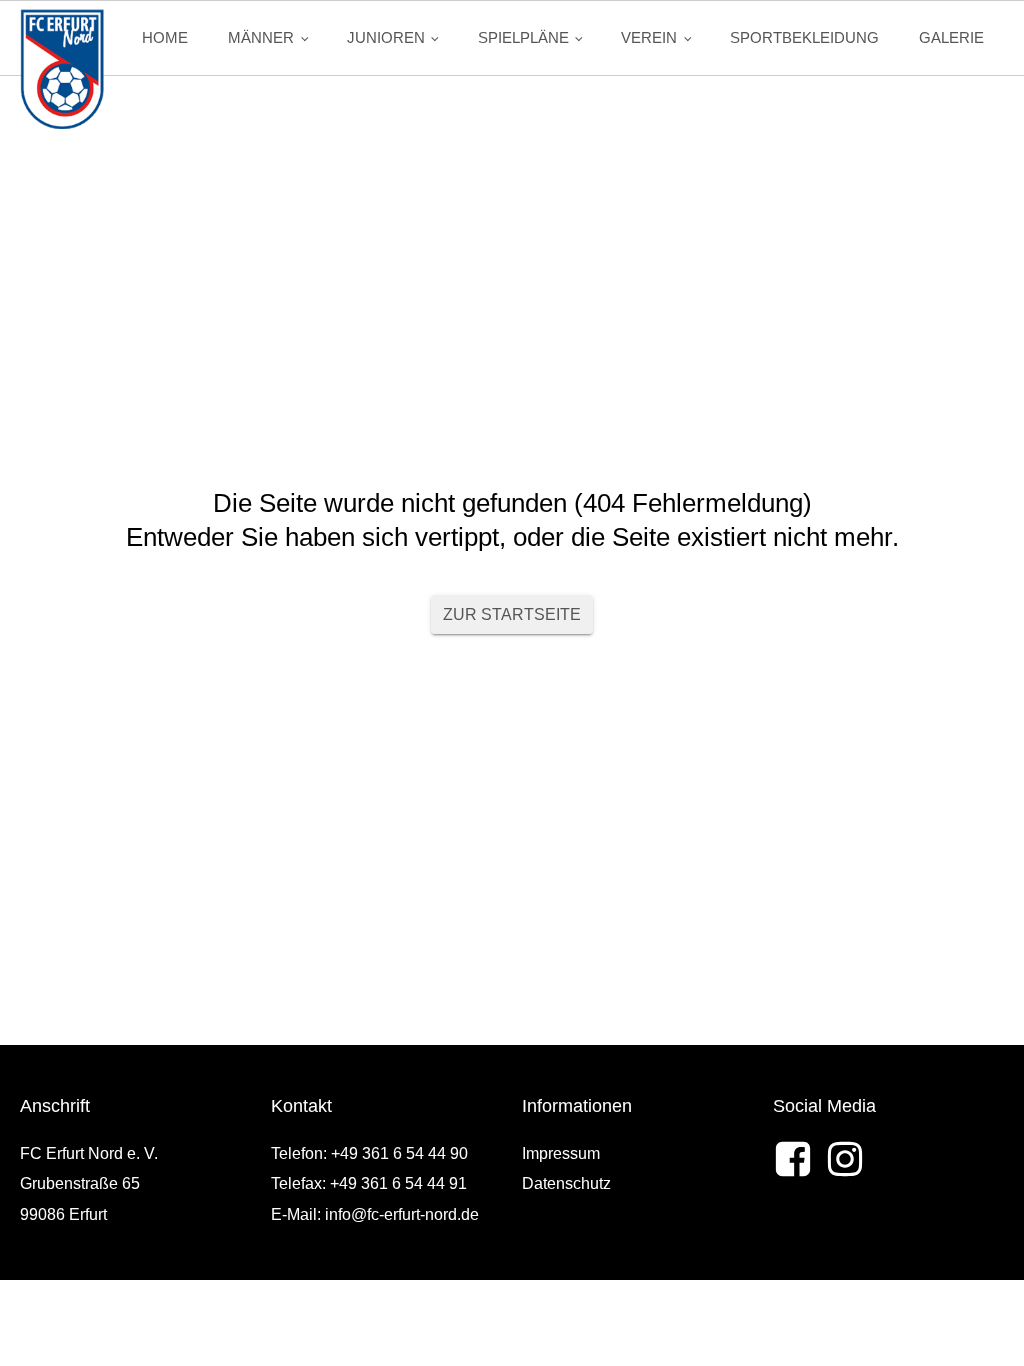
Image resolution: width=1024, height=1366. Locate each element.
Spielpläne (523, 37)
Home (165, 37)
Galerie (951, 37)
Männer (261, 37)
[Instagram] (845, 1159)
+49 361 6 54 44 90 (399, 1153)
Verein (649, 37)
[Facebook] (793, 1159)
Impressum (561, 1153)
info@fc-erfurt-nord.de (402, 1214)
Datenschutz (566, 1183)
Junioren (386, 37)
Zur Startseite (512, 614)
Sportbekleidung (804, 37)
